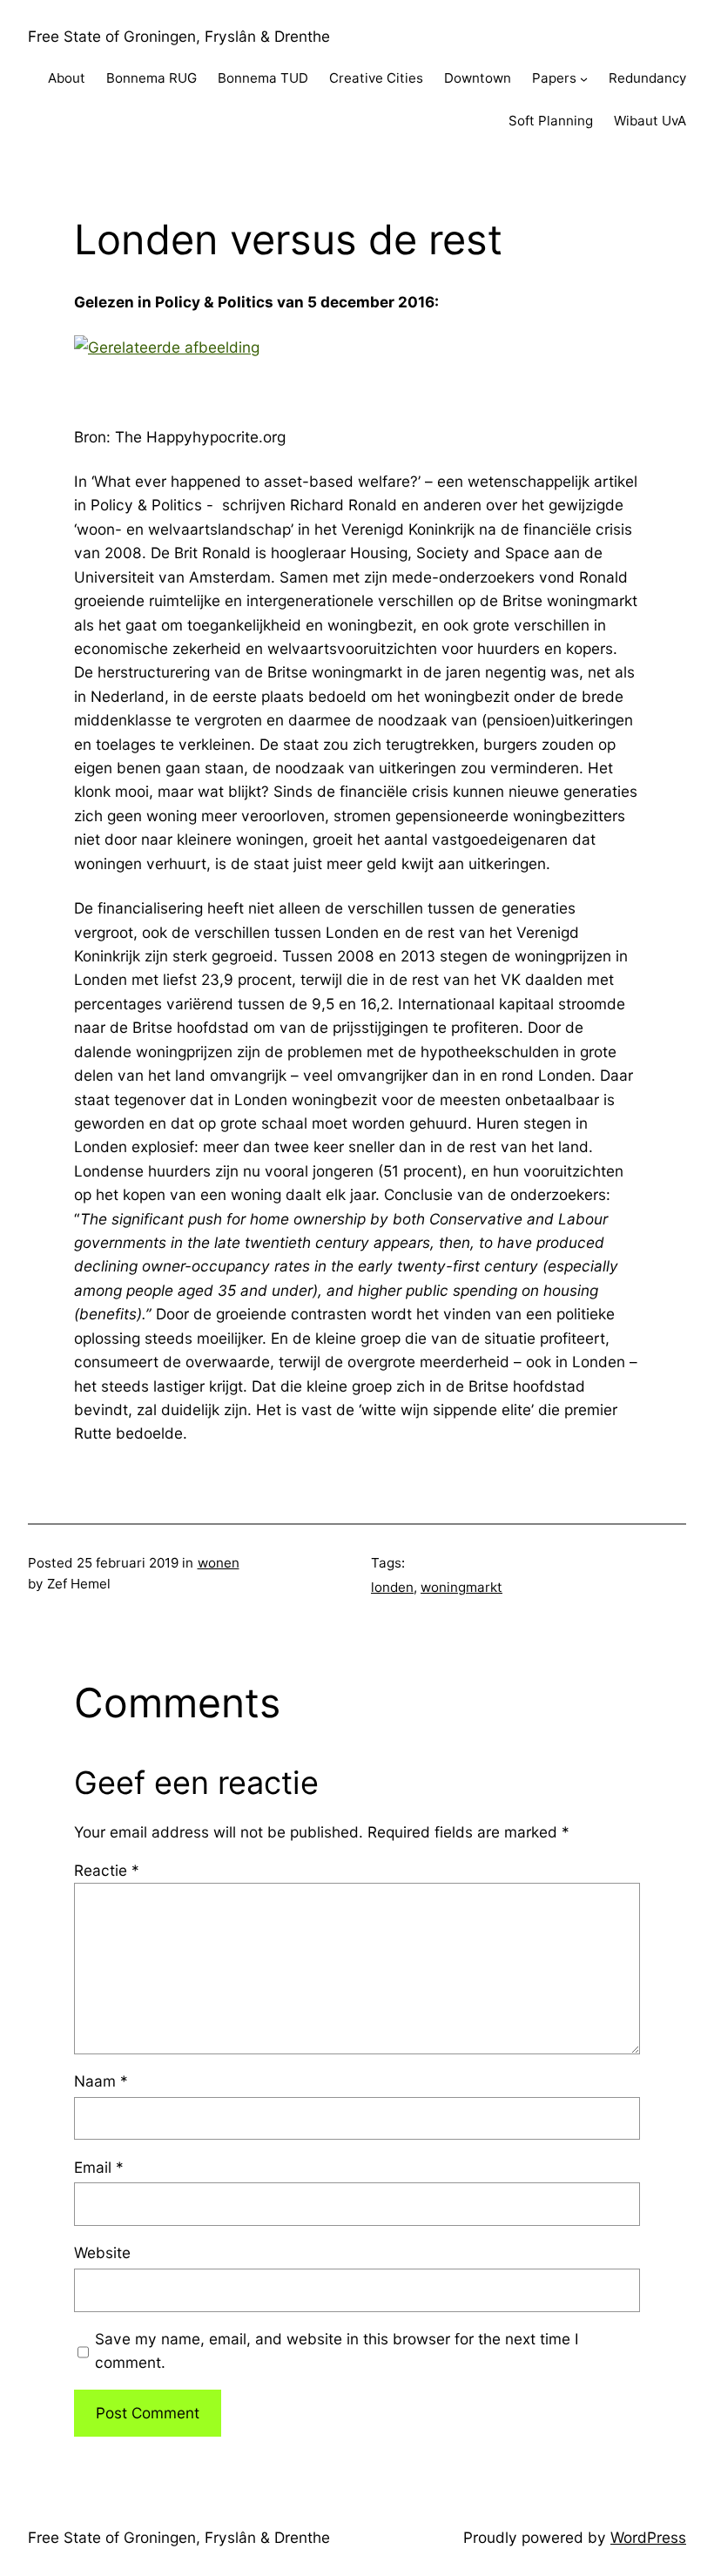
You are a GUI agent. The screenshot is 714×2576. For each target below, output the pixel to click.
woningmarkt (461, 1587)
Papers (554, 78)
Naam (101, 2081)
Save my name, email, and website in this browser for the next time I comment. (337, 2350)
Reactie (107, 1870)
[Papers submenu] (584, 79)
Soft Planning (551, 121)
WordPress (648, 2537)
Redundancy (647, 78)
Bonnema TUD (263, 78)
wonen (219, 1563)
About (67, 78)
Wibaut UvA (650, 121)
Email (99, 2167)
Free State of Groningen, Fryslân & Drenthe (179, 36)
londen (392, 1587)
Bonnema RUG (152, 78)
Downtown (478, 78)
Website (102, 2252)
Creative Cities (376, 78)
